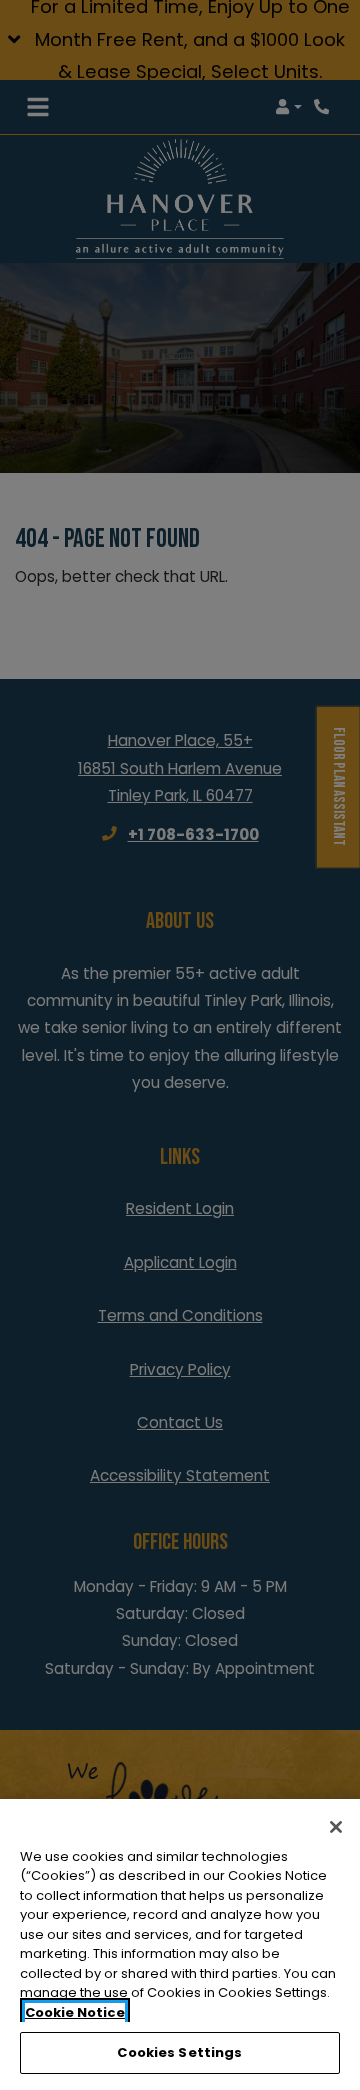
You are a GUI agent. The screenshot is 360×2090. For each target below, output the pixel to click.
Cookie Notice (75, 2012)
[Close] (336, 1827)
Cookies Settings (179, 2052)
